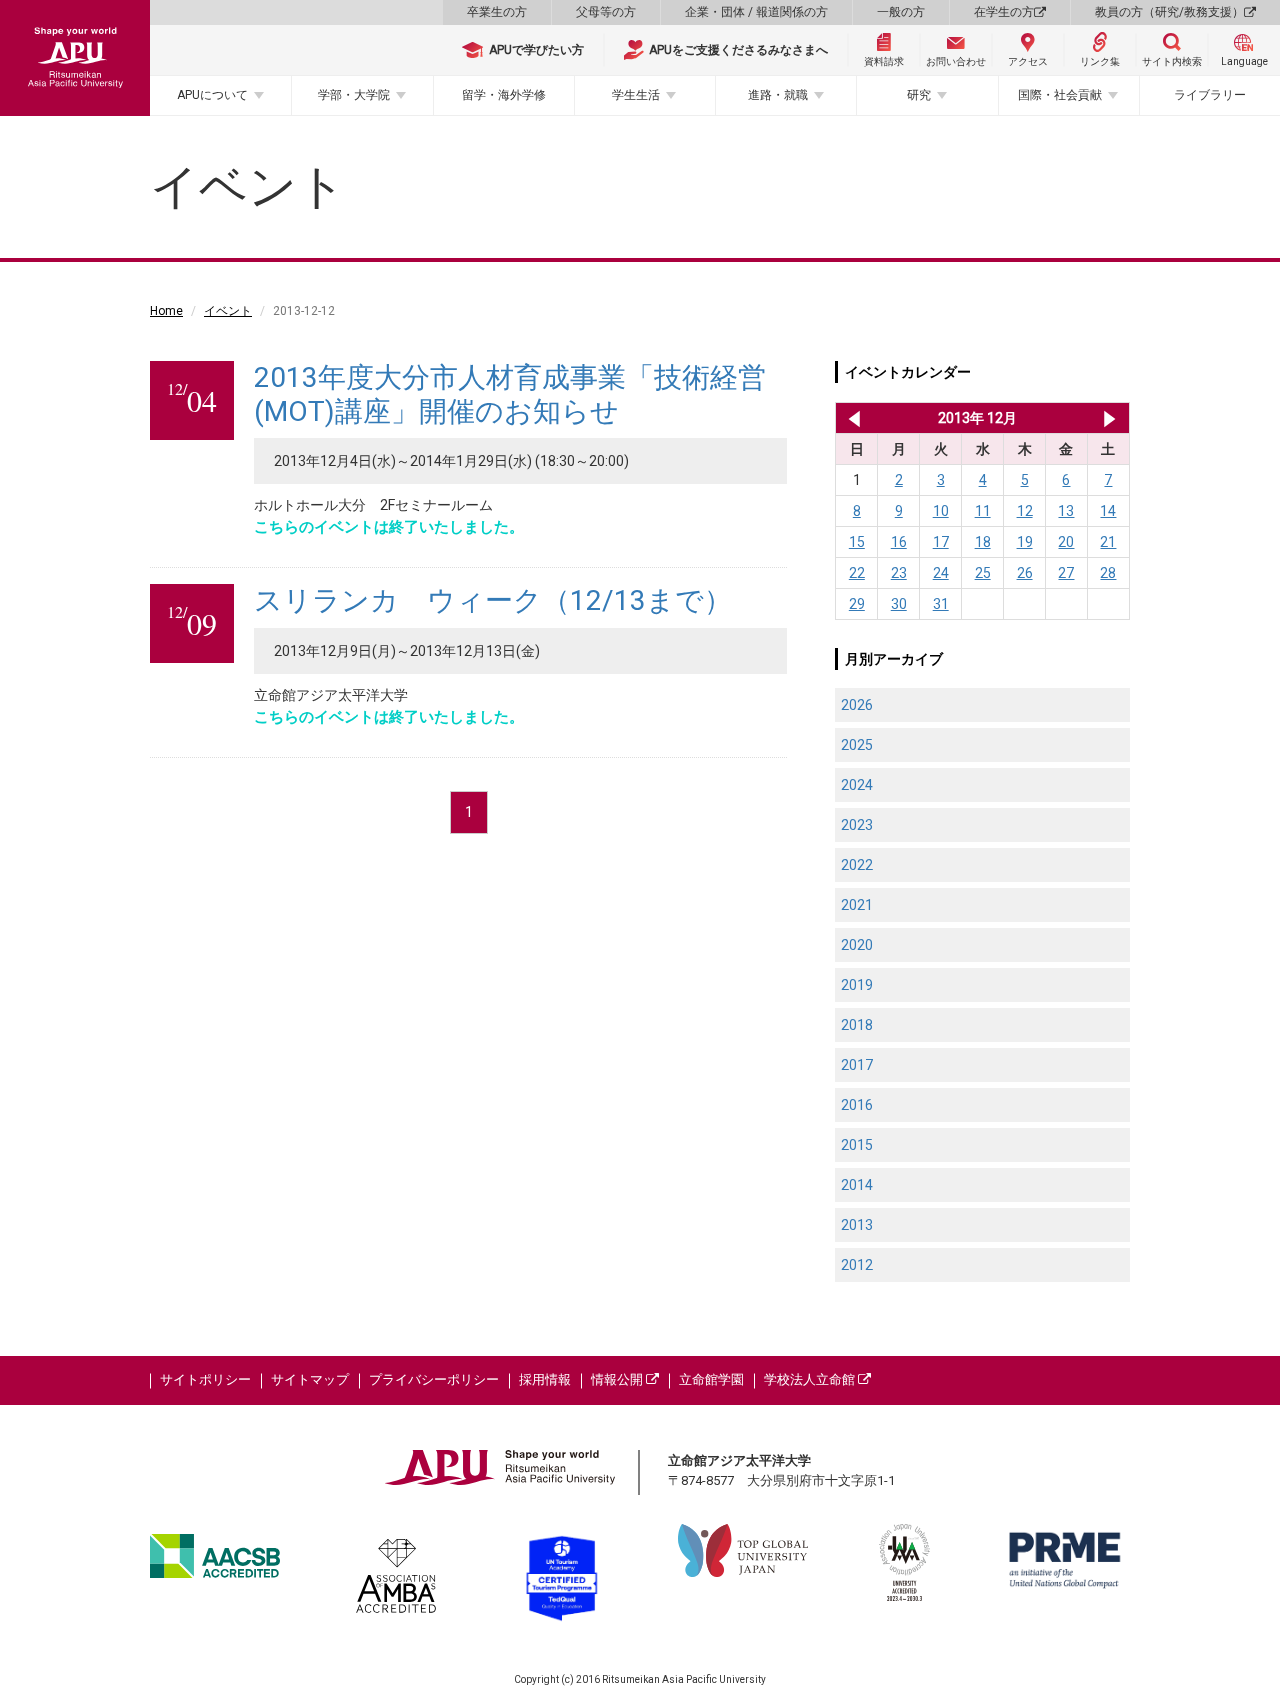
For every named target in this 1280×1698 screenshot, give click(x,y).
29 (857, 604)
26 (1025, 573)
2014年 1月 (1109, 418)
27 (1066, 573)
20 (1066, 542)
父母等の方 (606, 12)
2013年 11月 (850, 418)
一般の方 (901, 12)
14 (1108, 511)
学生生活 (636, 95)
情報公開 (618, 1379)
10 (941, 511)
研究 (919, 95)
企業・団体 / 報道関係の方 (756, 12)
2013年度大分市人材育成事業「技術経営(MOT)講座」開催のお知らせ (510, 394)
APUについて (212, 95)
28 (1108, 573)
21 (1108, 542)
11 (983, 511)
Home (166, 311)
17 (941, 542)
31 (941, 604)
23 (899, 573)
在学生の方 (1004, 12)
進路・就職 (778, 95)
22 (857, 573)
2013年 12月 (977, 418)
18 (983, 542)
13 (1066, 511)
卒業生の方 (497, 12)
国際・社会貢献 (1060, 95)
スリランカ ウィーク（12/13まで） (493, 600)
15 (857, 542)
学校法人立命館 (811, 1379)
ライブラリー (1210, 95)
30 (899, 604)
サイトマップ (310, 1379)
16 (899, 542)
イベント (228, 311)
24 (941, 573)
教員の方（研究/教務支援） (1169, 12)
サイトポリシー (205, 1379)
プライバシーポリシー (434, 1379)
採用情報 (545, 1379)
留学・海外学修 (504, 95)
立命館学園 (711, 1379)
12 (1025, 511)
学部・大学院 (354, 95)
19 (1025, 542)
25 (983, 573)
